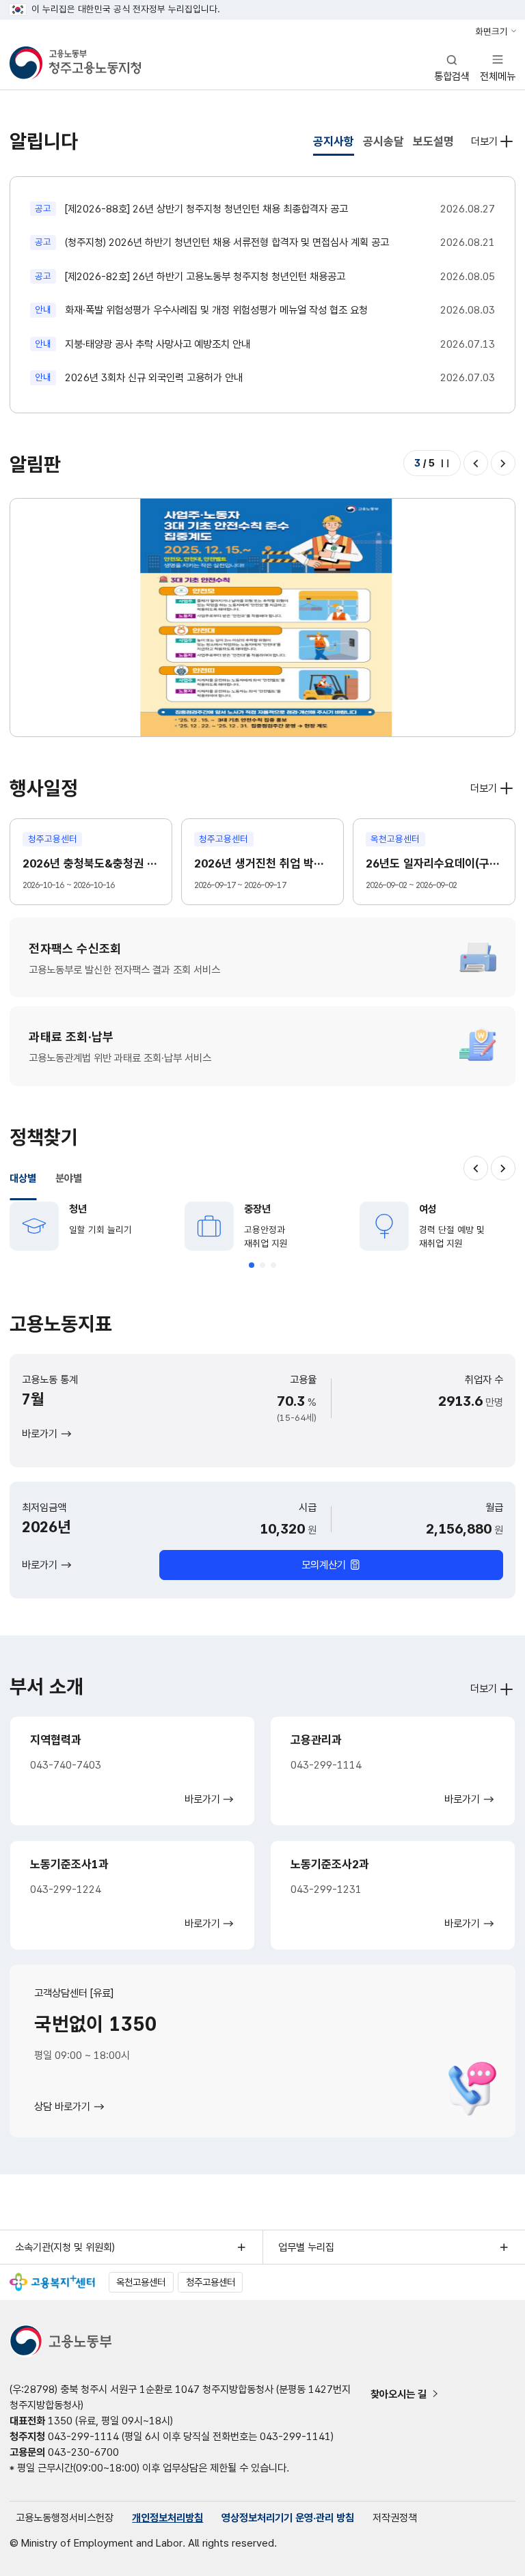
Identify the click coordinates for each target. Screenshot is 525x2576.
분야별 (69, 1178)
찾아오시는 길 (399, 2394)
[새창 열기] (262, 617)
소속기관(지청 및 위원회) (65, 2247)
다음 (503, 463)
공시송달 (383, 141)
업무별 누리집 (306, 2247)
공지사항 (334, 141)
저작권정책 (395, 2518)
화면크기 (492, 31)
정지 (445, 463)
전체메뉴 (498, 67)
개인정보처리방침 (167, 2518)
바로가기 (40, 1434)
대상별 (23, 1178)
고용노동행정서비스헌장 (65, 2518)
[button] (252, 1265)
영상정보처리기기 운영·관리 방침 (288, 2518)
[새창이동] (52, 2282)
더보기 (484, 141)
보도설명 (433, 141)
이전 (476, 463)
